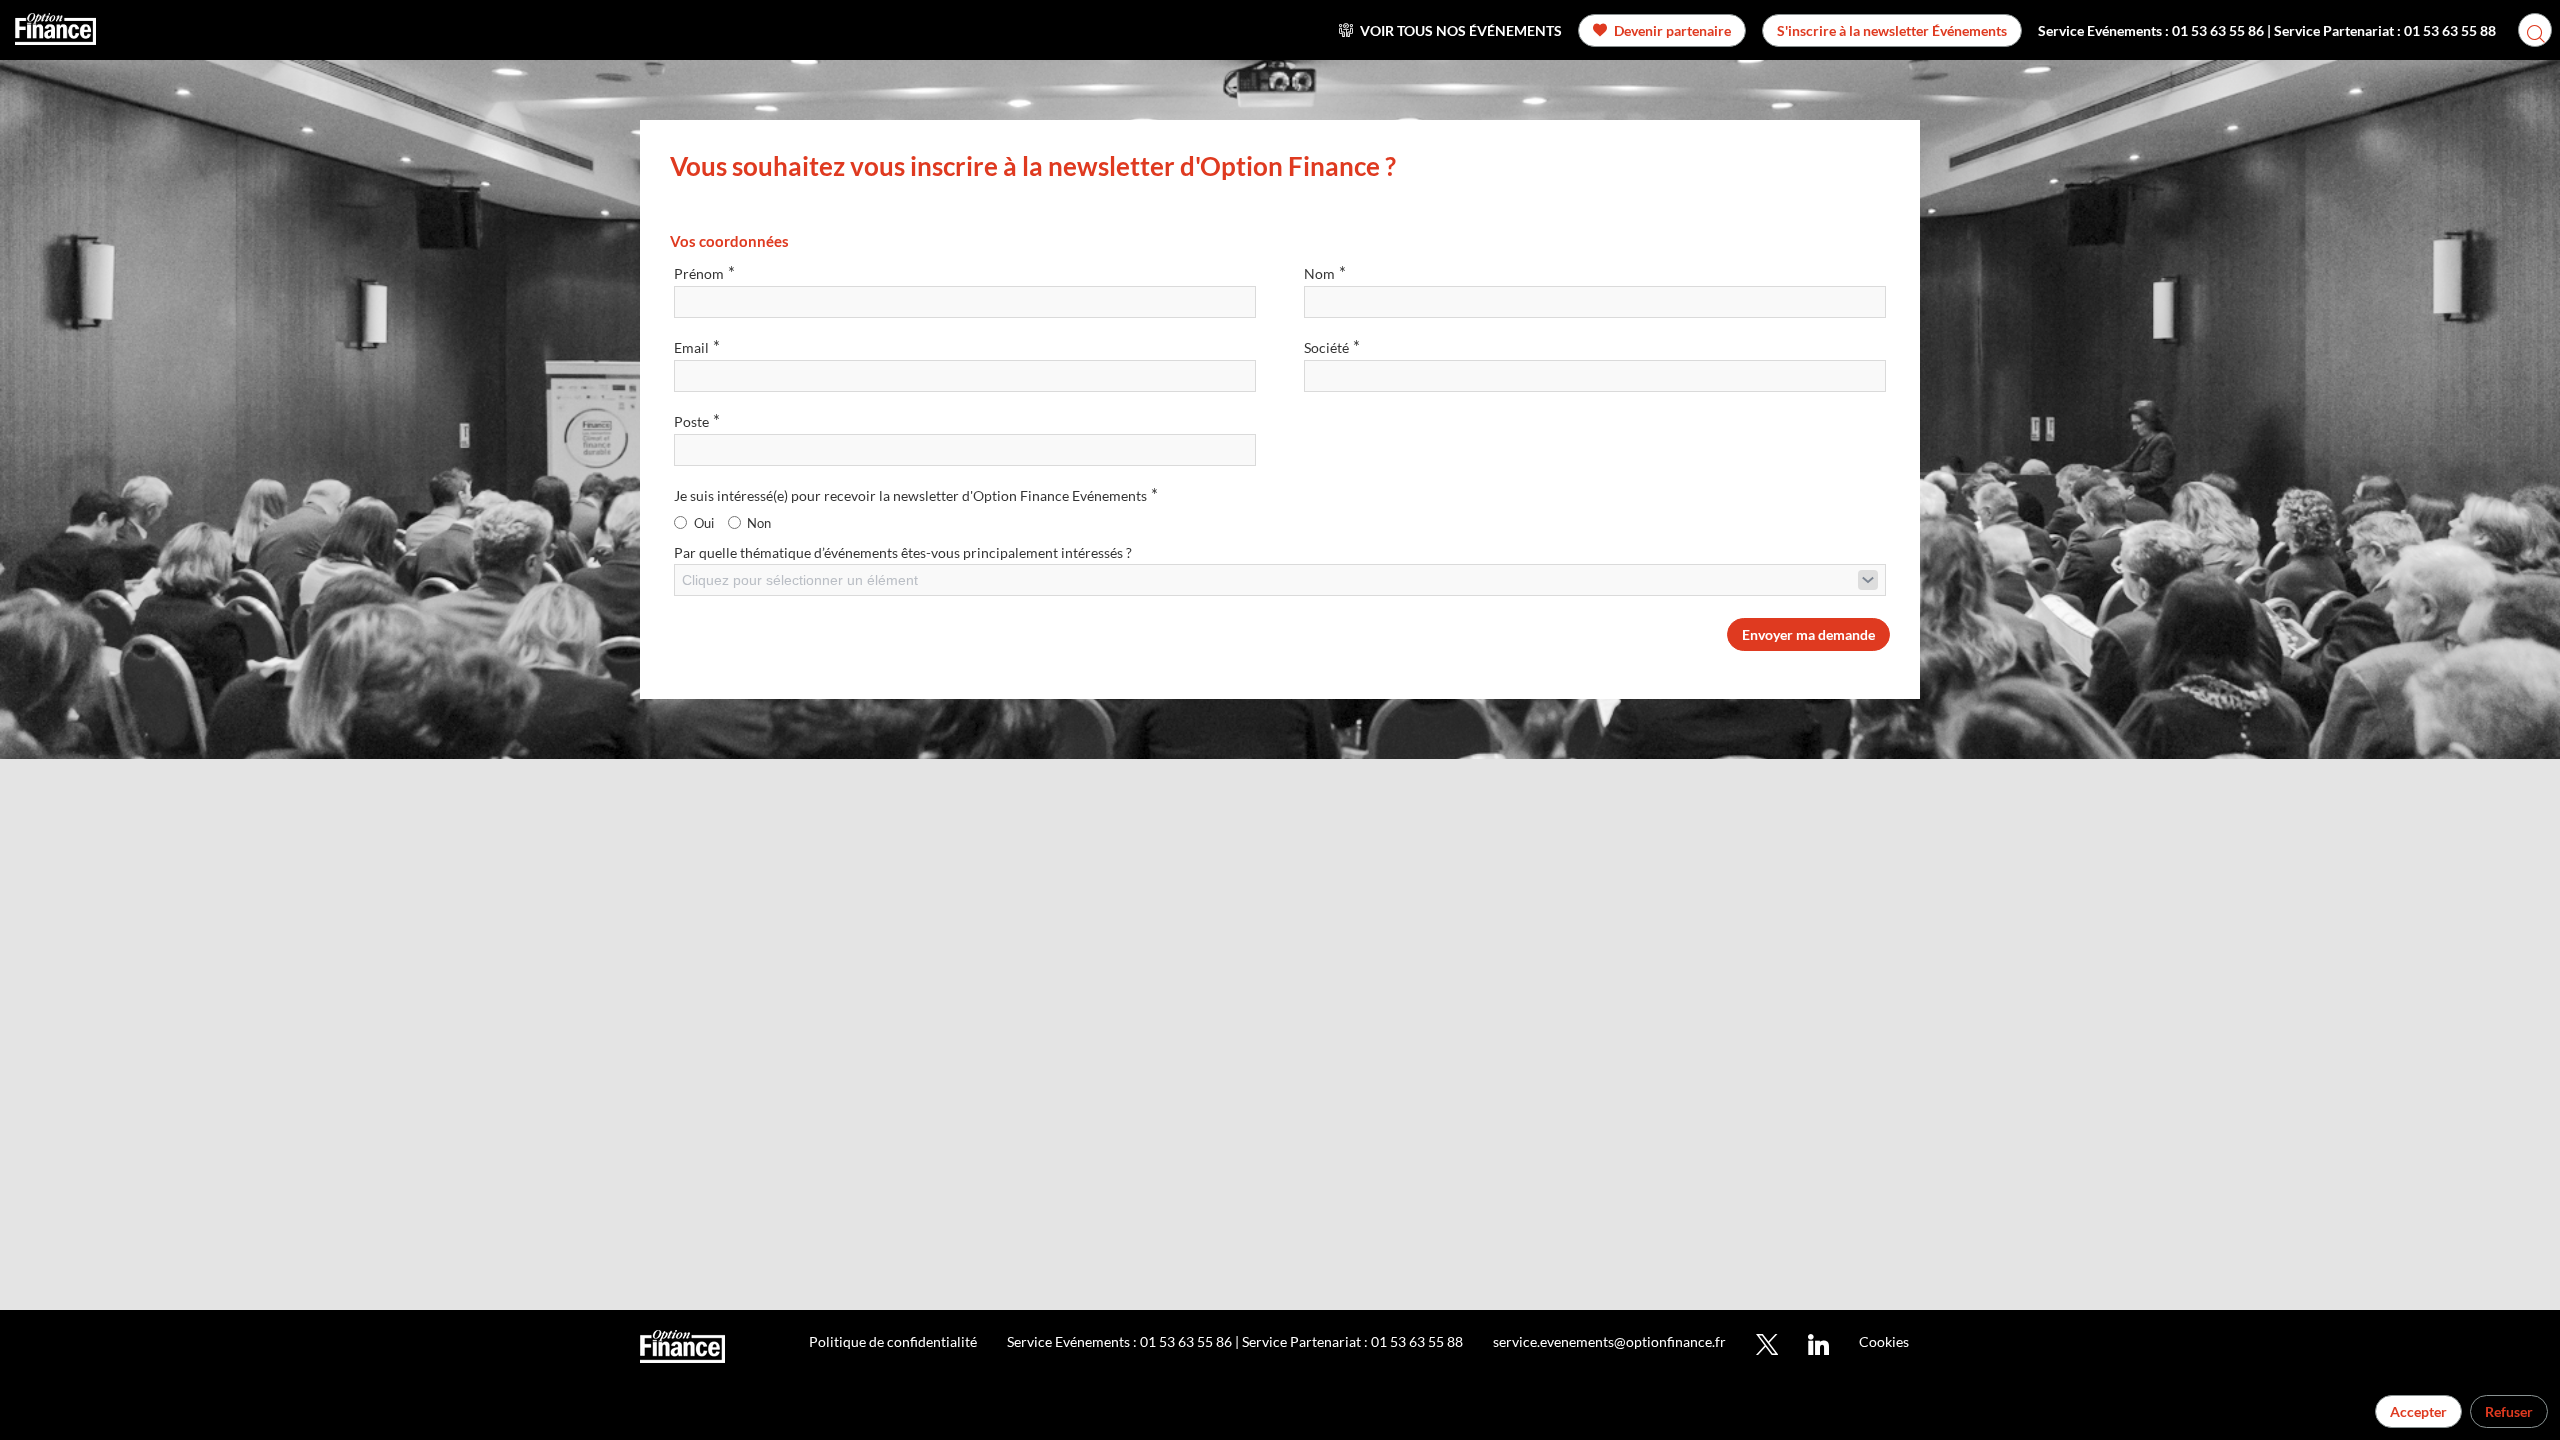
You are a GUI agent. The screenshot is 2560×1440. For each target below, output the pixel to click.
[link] (1450, 30)
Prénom (704, 272)
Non (759, 523)
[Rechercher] (2535, 30)
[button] (1662, 30)
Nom (1325, 272)
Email (697, 346)
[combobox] (1280, 580)
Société (1332, 346)
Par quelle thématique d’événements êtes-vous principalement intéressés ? (903, 552)
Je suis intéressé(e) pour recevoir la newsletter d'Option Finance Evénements (916, 494)
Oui (704, 523)
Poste (697, 420)
